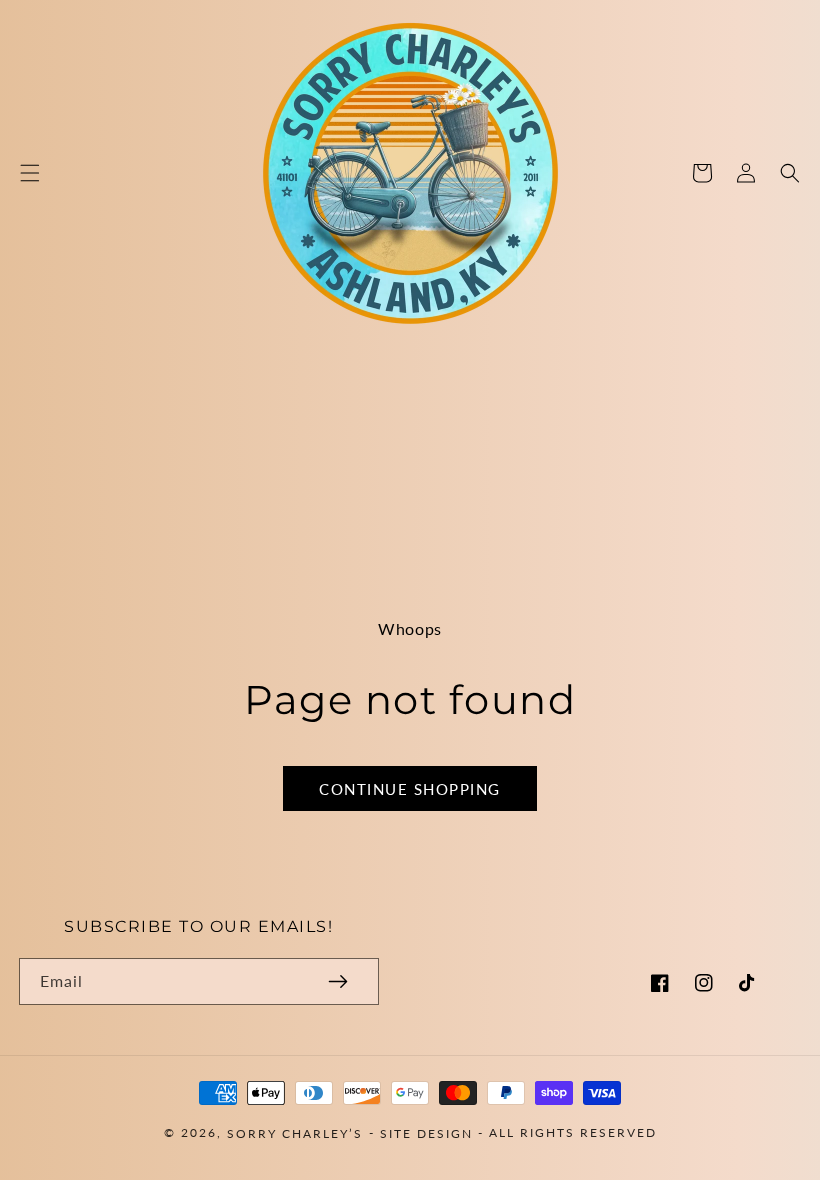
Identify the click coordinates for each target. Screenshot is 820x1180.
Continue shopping (410, 789)
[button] (30, 173)
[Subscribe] (338, 981)
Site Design (426, 1133)
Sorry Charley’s (295, 1133)
